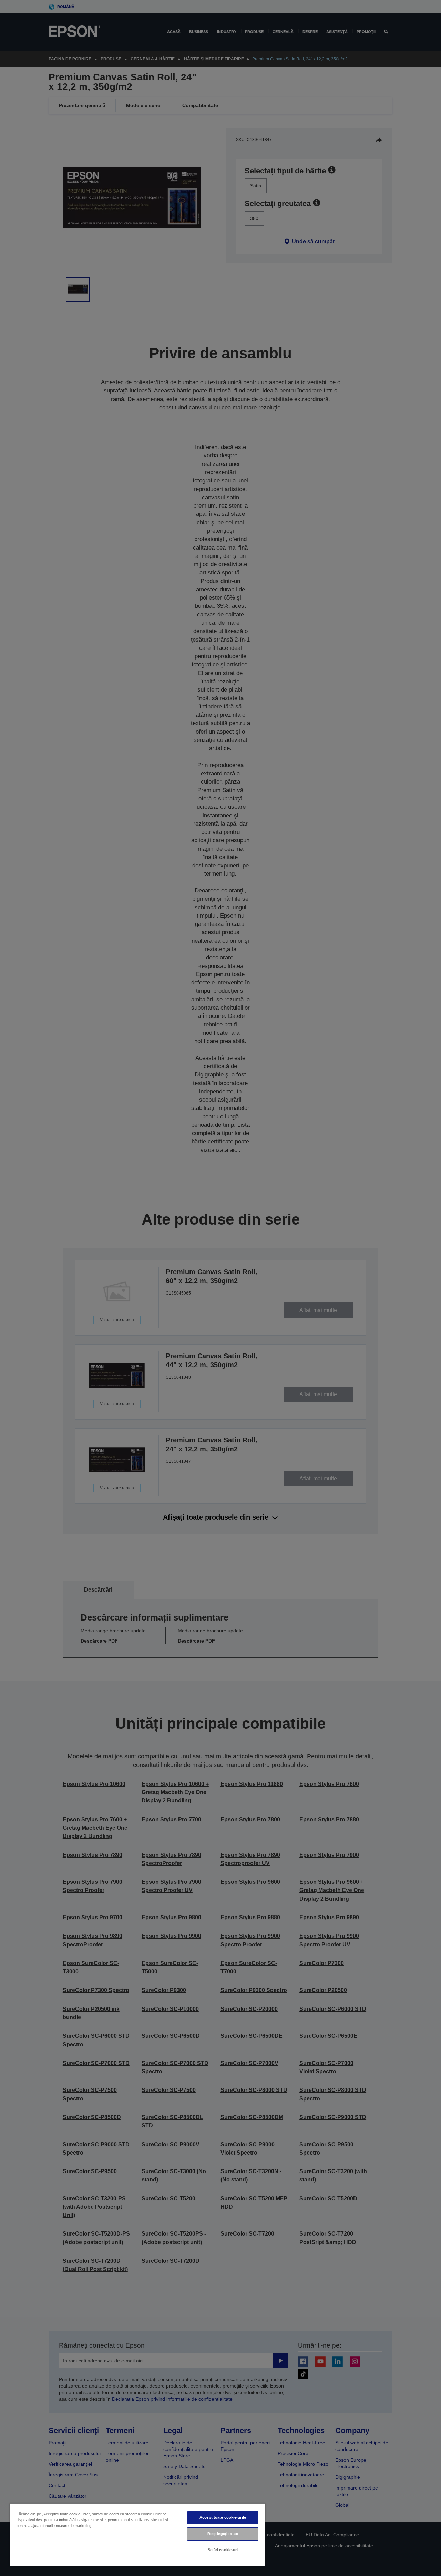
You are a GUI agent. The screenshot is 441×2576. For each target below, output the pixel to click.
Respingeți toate (223, 2534)
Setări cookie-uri (223, 2550)
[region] (137, 2535)
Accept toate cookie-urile (223, 2517)
